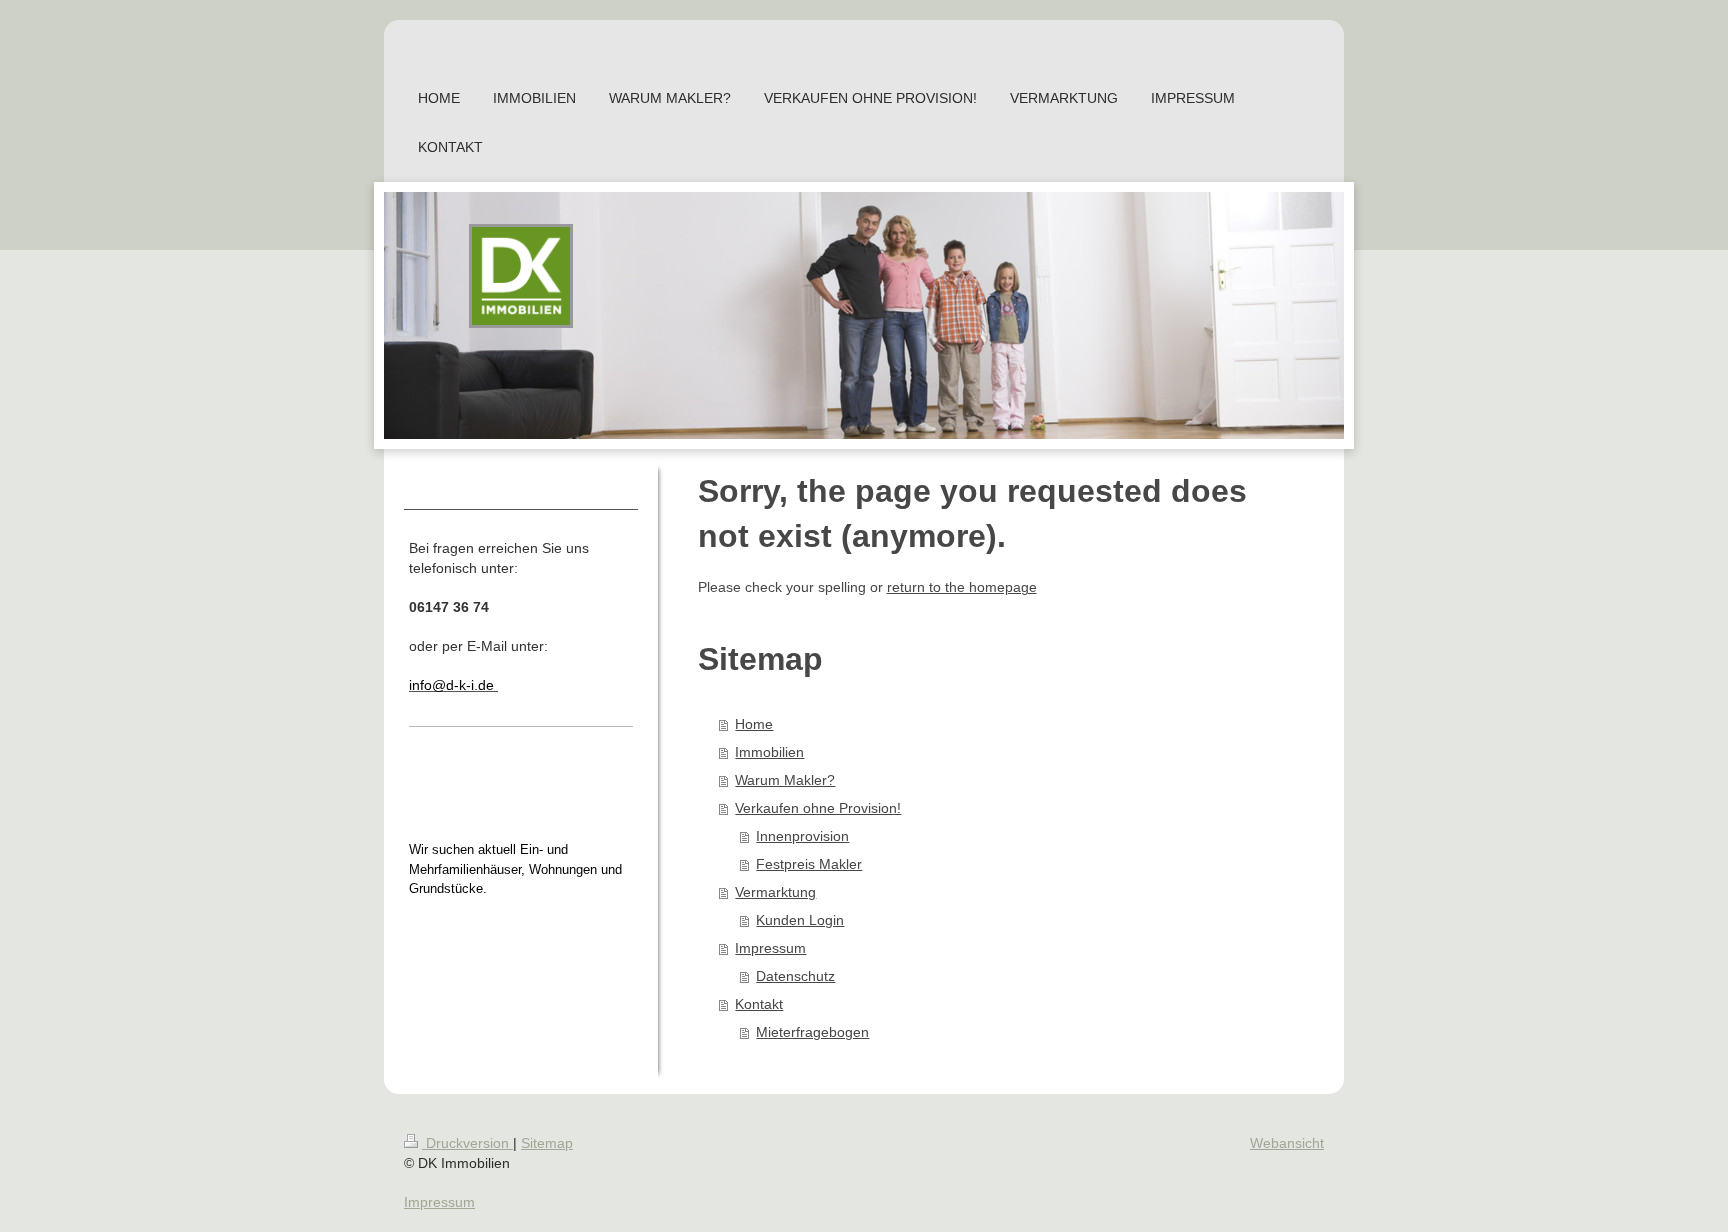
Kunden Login (800, 920)
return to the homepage (962, 587)
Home (754, 724)
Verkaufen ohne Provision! (818, 808)
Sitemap (547, 1143)
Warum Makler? (785, 780)
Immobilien (769, 752)
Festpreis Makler (809, 864)
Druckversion (467, 1143)
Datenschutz (795, 976)
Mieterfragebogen (812, 1032)
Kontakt (759, 1004)
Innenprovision (802, 836)
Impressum (770, 948)
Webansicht (1287, 1143)
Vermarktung (775, 892)
